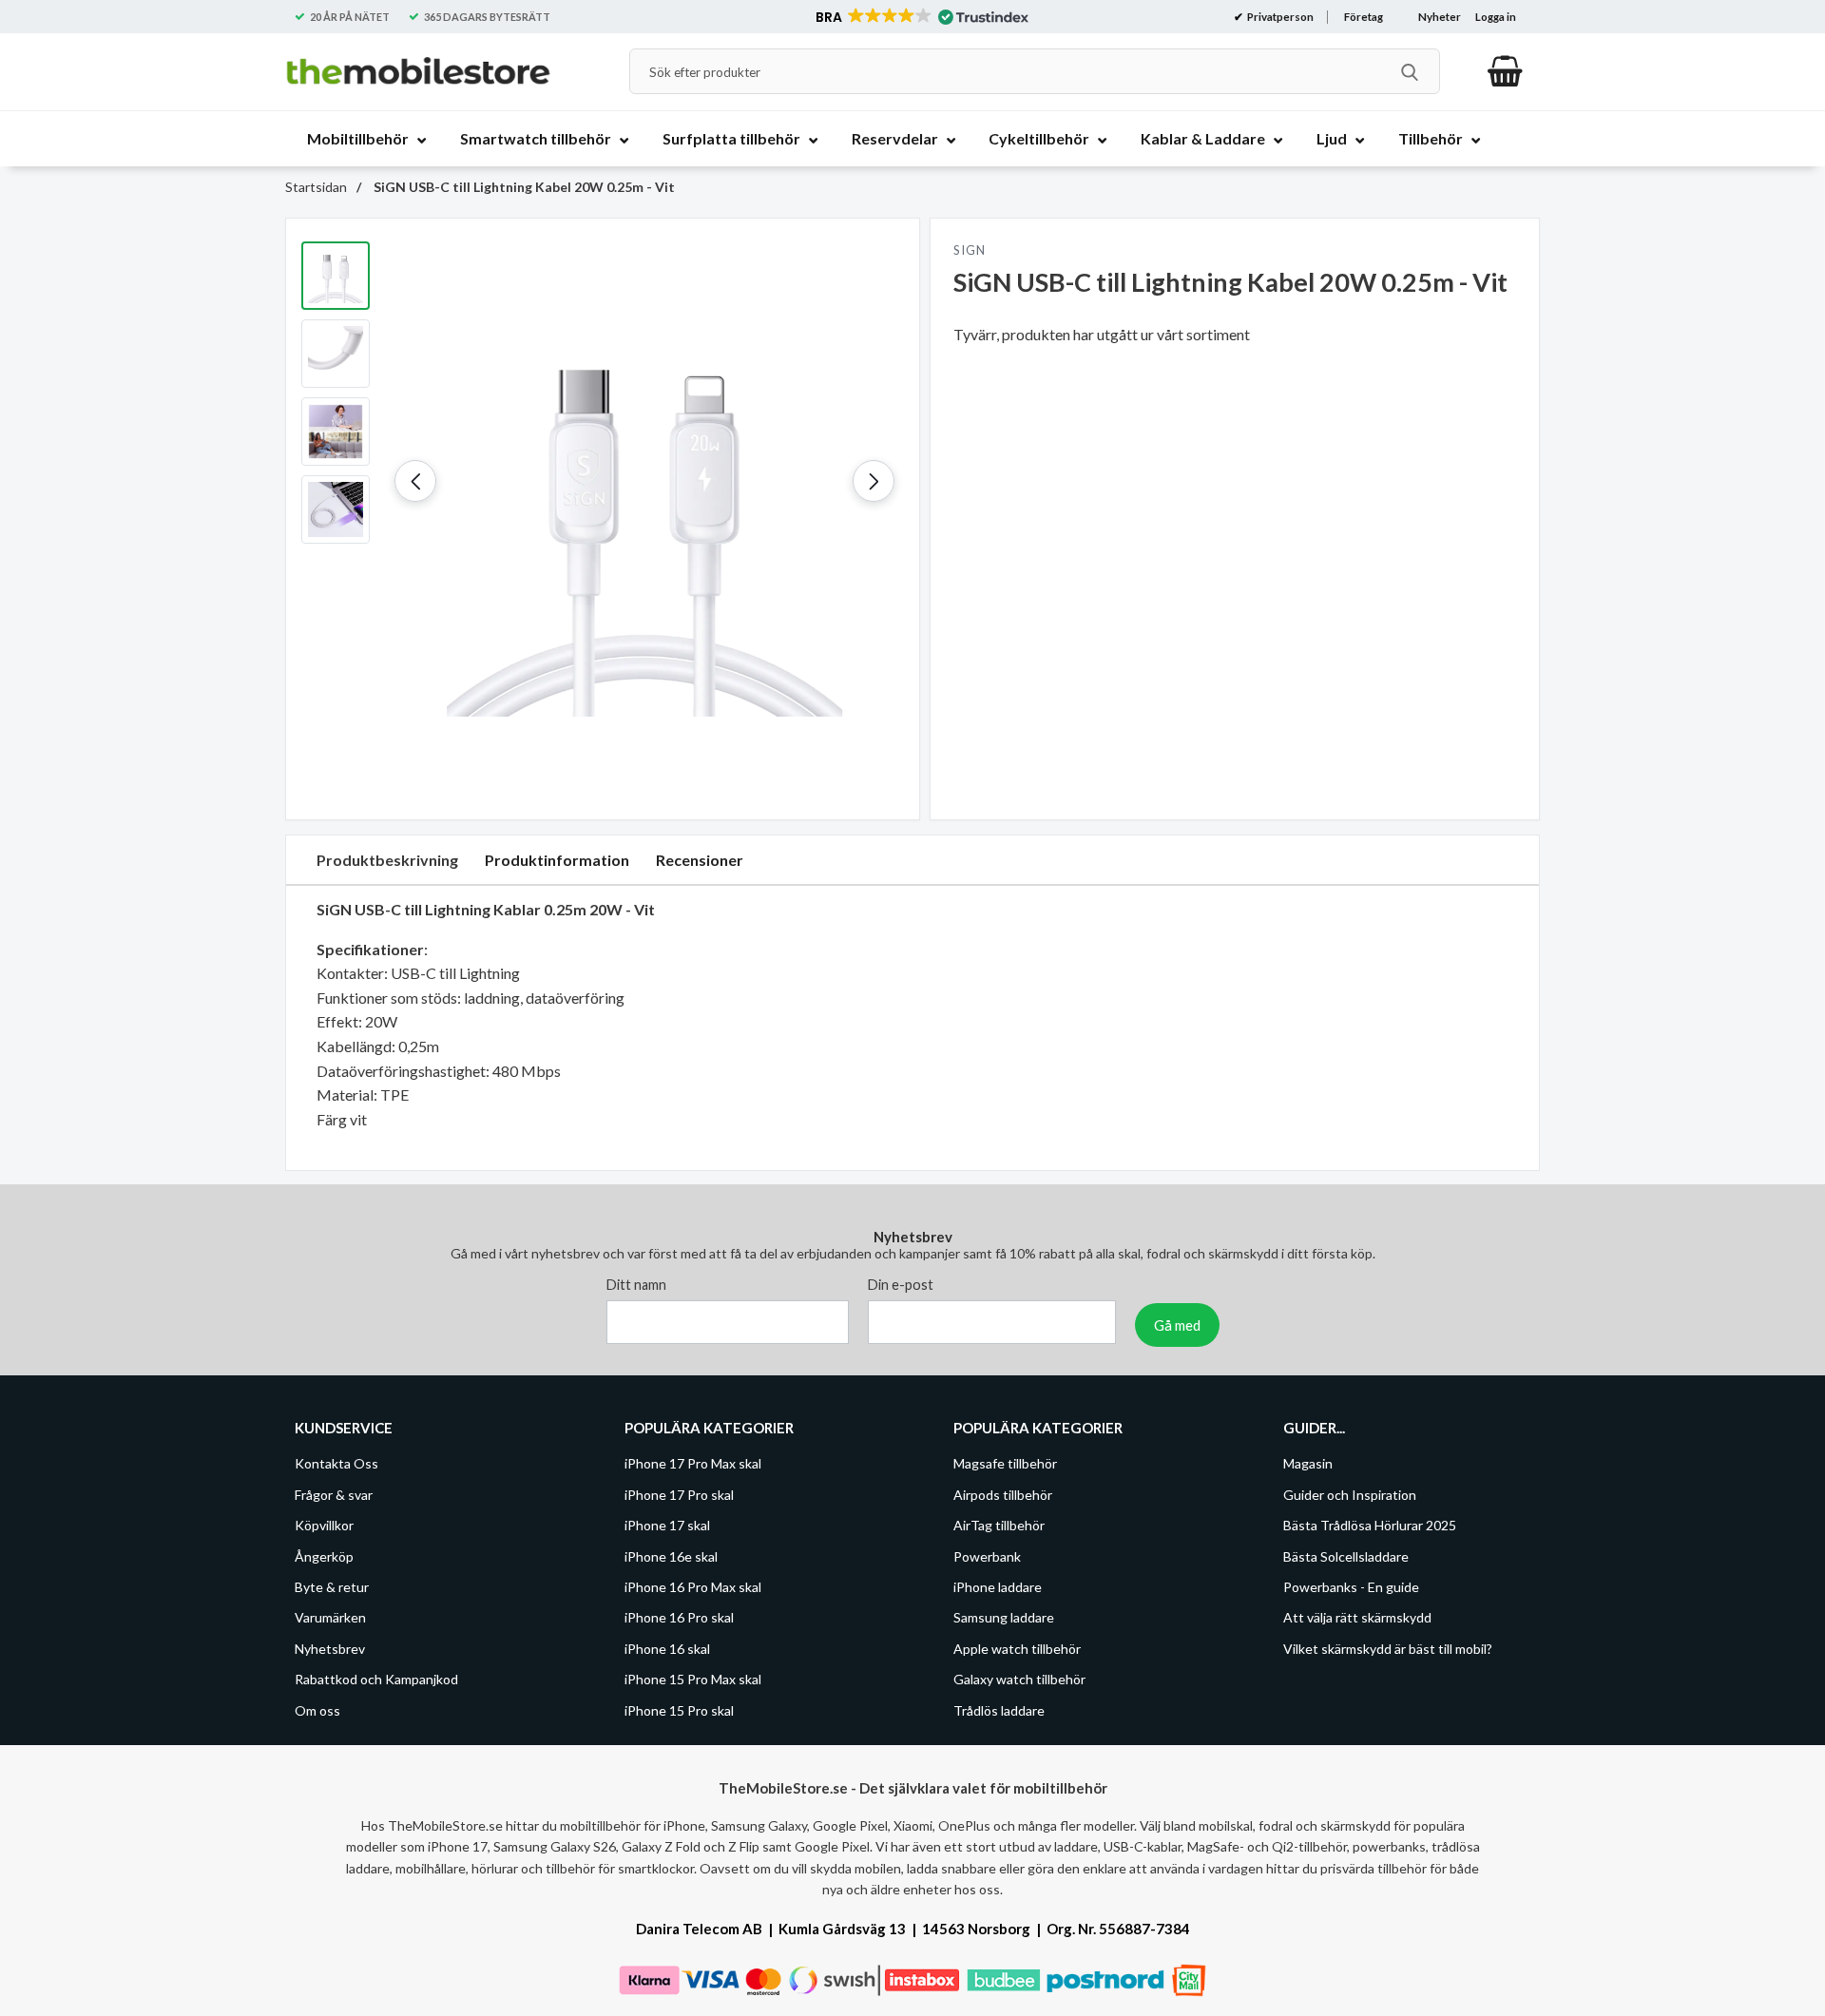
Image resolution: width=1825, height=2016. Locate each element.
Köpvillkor (324, 1526)
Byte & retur (332, 1587)
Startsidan (316, 187)
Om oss (317, 1710)
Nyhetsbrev (330, 1649)
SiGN (969, 250)
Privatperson (1279, 17)
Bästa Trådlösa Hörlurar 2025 (1370, 1526)
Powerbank (987, 1556)
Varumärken (330, 1618)
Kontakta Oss (336, 1464)
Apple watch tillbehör (1017, 1649)
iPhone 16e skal (671, 1556)
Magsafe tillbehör (1005, 1464)
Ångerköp (324, 1556)
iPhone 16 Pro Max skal (693, 1587)
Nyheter (1440, 17)
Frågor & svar (334, 1495)
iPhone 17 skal (667, 1526)
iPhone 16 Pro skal (679, 1618)
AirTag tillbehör (999, 1526)
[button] (921, 17)
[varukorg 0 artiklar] (1505, 71)
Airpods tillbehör (1003, 1495)
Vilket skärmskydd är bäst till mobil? (1388, 1649)
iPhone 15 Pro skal (679, 1710)
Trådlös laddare (999, 1710)
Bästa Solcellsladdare (1346, 1556)
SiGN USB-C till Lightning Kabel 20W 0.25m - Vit (523, 187)
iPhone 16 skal (667, 1649)
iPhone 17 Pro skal (679, 1495)
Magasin (1308, 1464)
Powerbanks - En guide (1351, 1587)
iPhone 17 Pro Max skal (693, 1464)
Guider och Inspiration (1350, 1495)
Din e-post (901, 1286)
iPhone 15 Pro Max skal (693, 1680)
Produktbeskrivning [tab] (387, 860)
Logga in (1496, 17)
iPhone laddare (998, 1587)
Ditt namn (636, 1286)
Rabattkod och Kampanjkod (376, 1680)
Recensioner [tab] (700, 860)
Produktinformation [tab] (557, 860)
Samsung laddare (1004, 1618)
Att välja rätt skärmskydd (1357, 1618)
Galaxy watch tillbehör (1019, 1680)
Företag (1364, 17)
